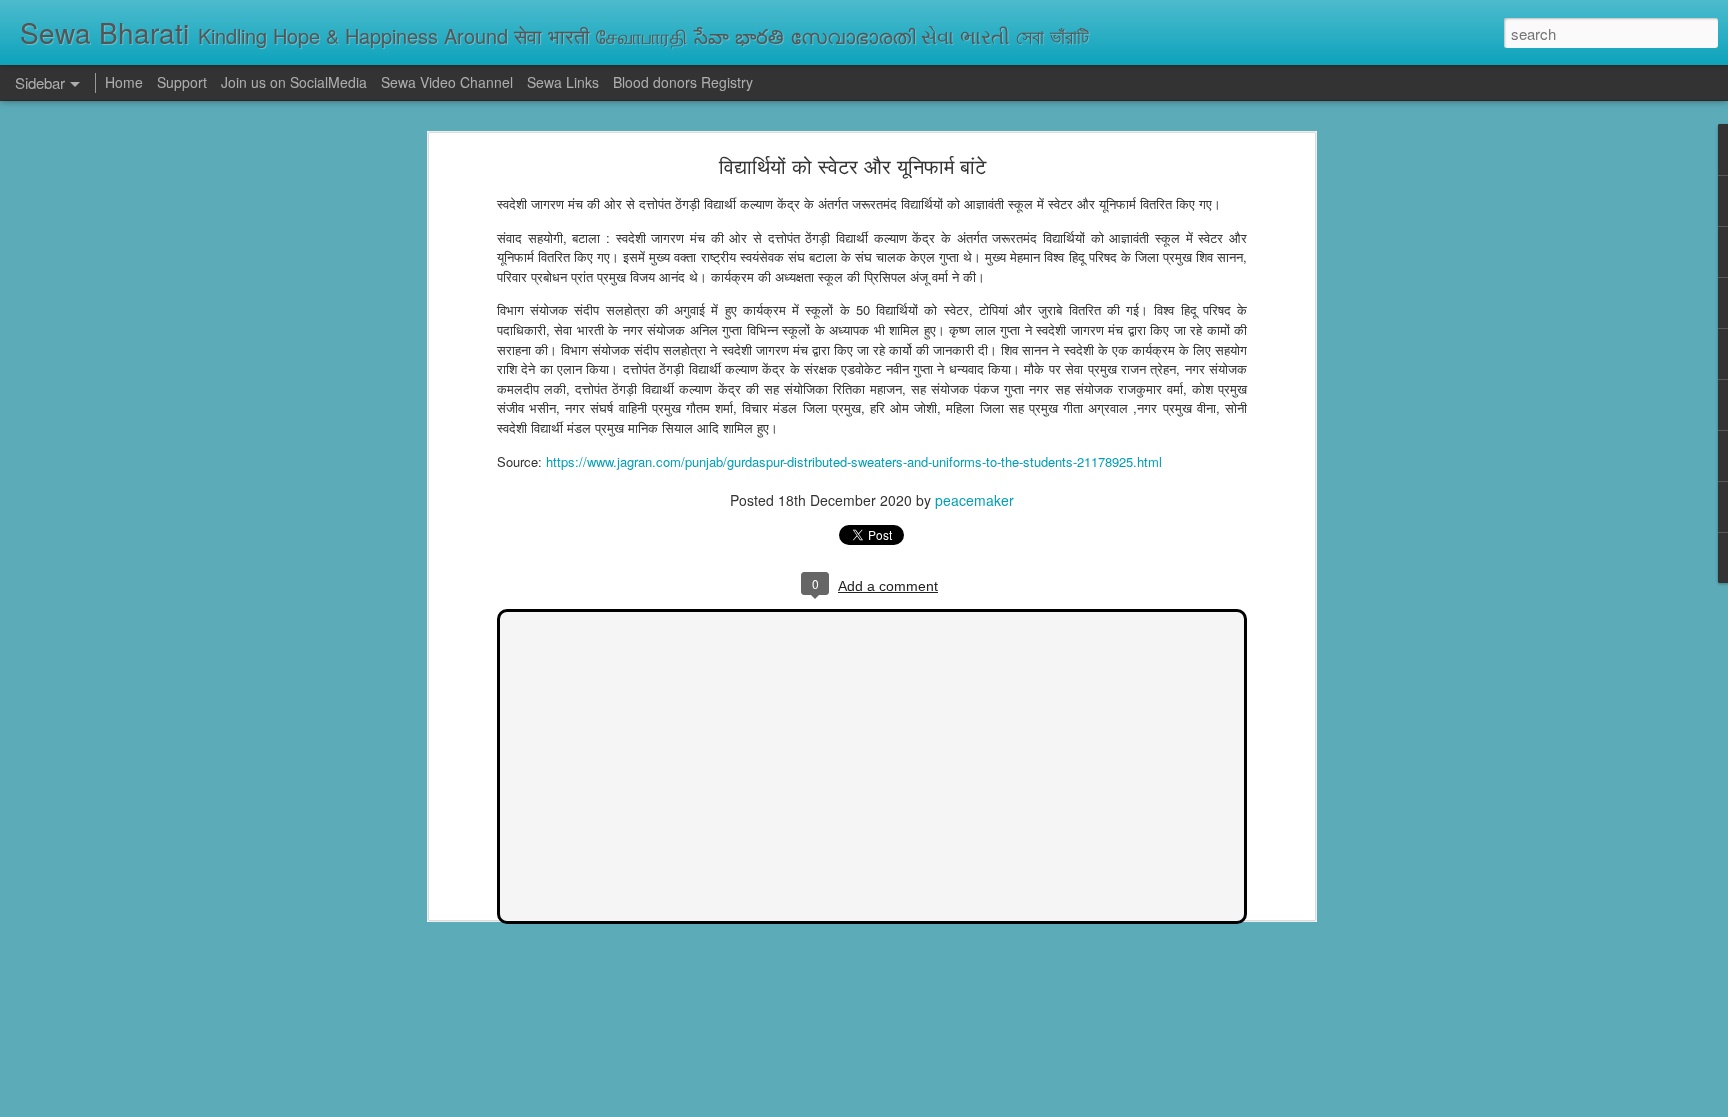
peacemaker (974, 500)
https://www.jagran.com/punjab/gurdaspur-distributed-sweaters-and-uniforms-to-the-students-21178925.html (854, 461)
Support (182, 82)
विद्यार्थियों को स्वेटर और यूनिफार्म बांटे (852, 165)
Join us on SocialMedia (294, 82)
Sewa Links (565, 82)
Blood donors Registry (683, 82)
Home (124, 82)
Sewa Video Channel (447, 82)
